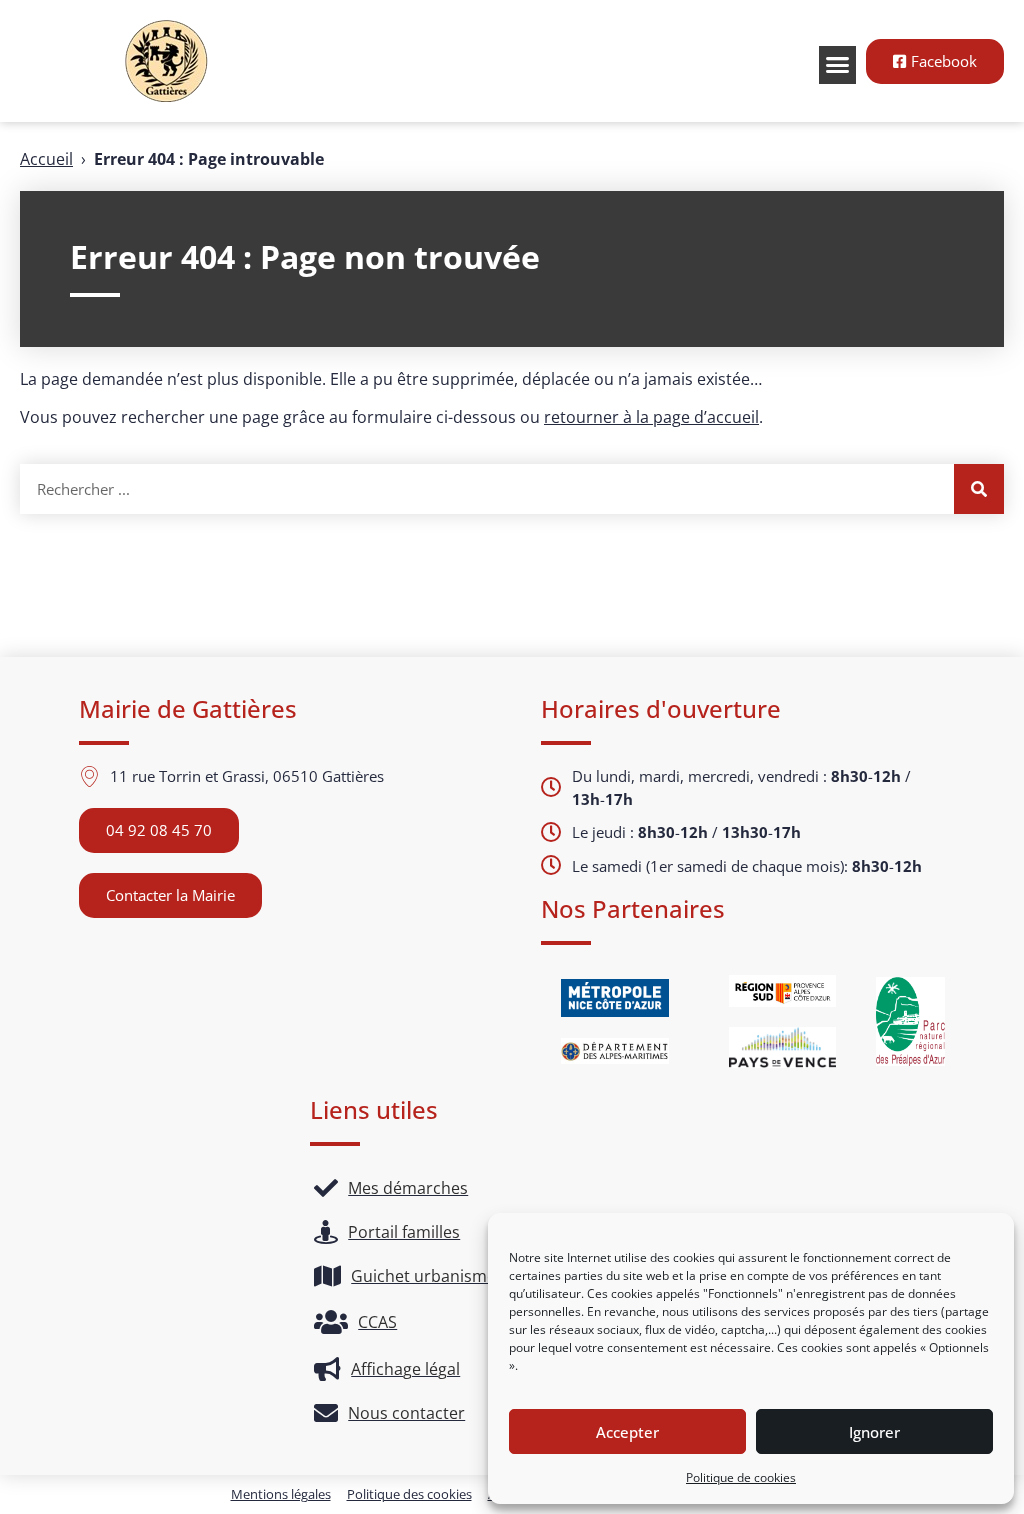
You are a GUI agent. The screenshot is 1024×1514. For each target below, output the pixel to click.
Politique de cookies (741, 1477)
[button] (838, 65)
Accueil (46, 159)
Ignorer (874, 1432)
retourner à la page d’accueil (651, 417)
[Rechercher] (979, 489)
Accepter (627, 1432)
